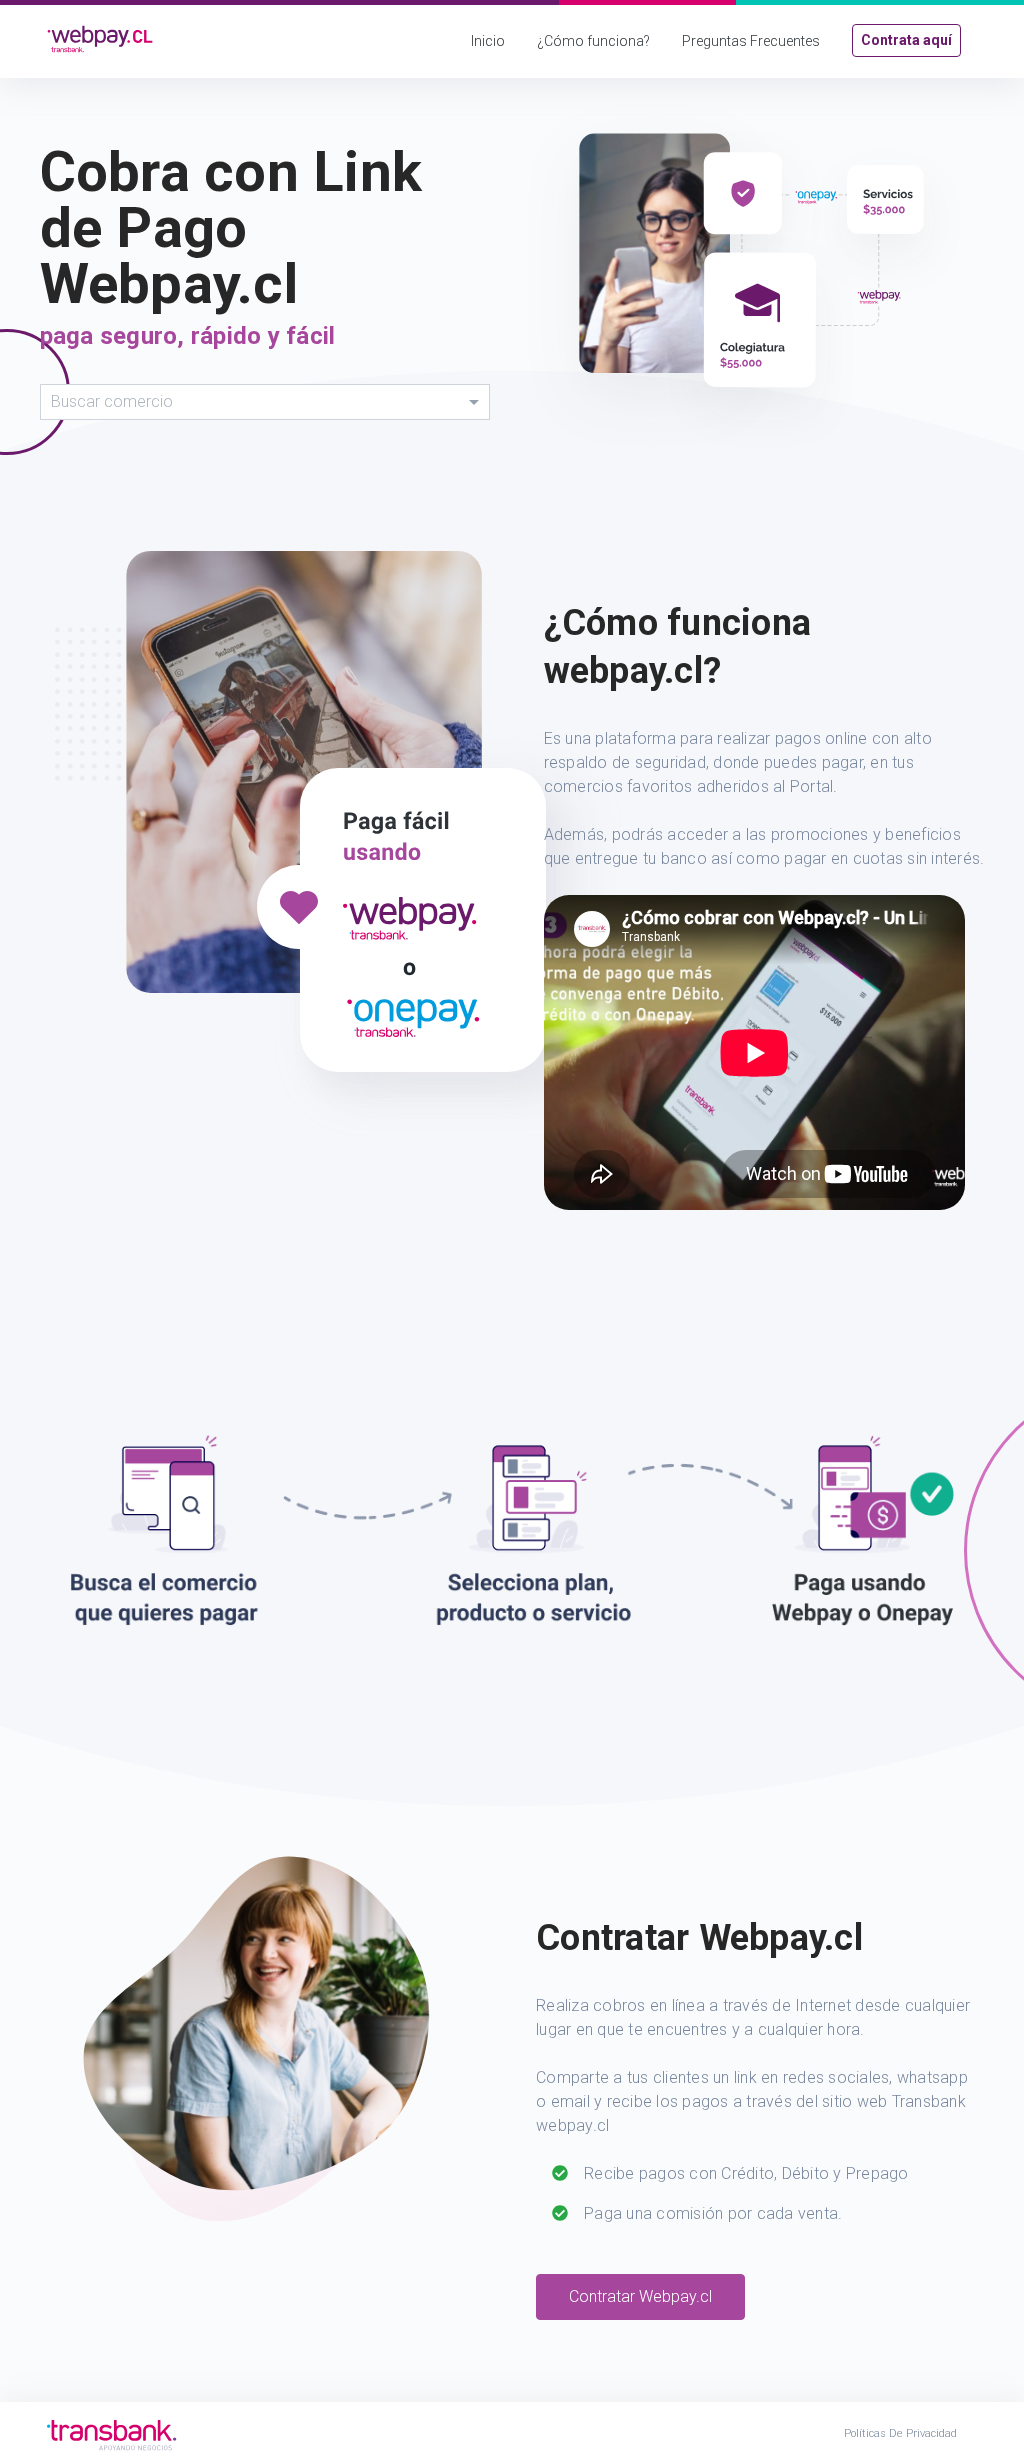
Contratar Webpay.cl (640, 2296)
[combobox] (265, 402)
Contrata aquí (906, 40)
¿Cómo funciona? (593, 41)
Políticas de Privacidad (900, 2433)
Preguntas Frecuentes (751, 41)
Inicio (488, 41)
